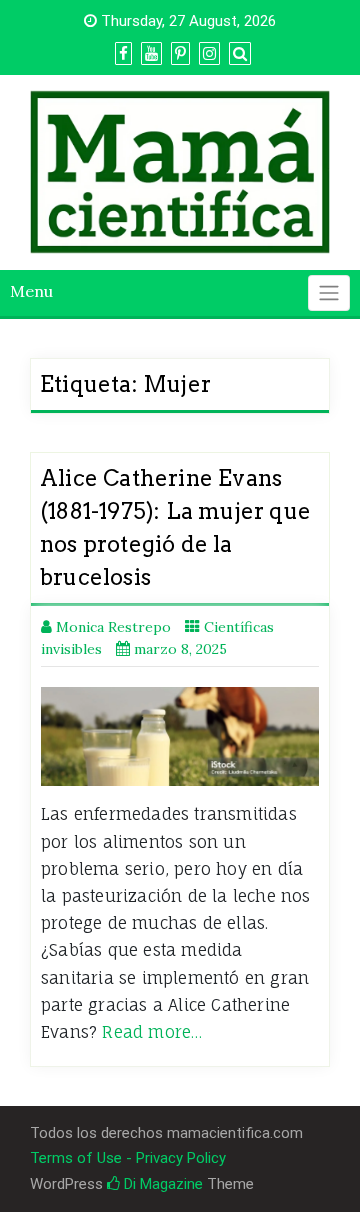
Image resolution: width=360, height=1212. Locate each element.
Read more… (152, 1032)
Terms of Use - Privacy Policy (128, 1158)
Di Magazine (161, 1184)
